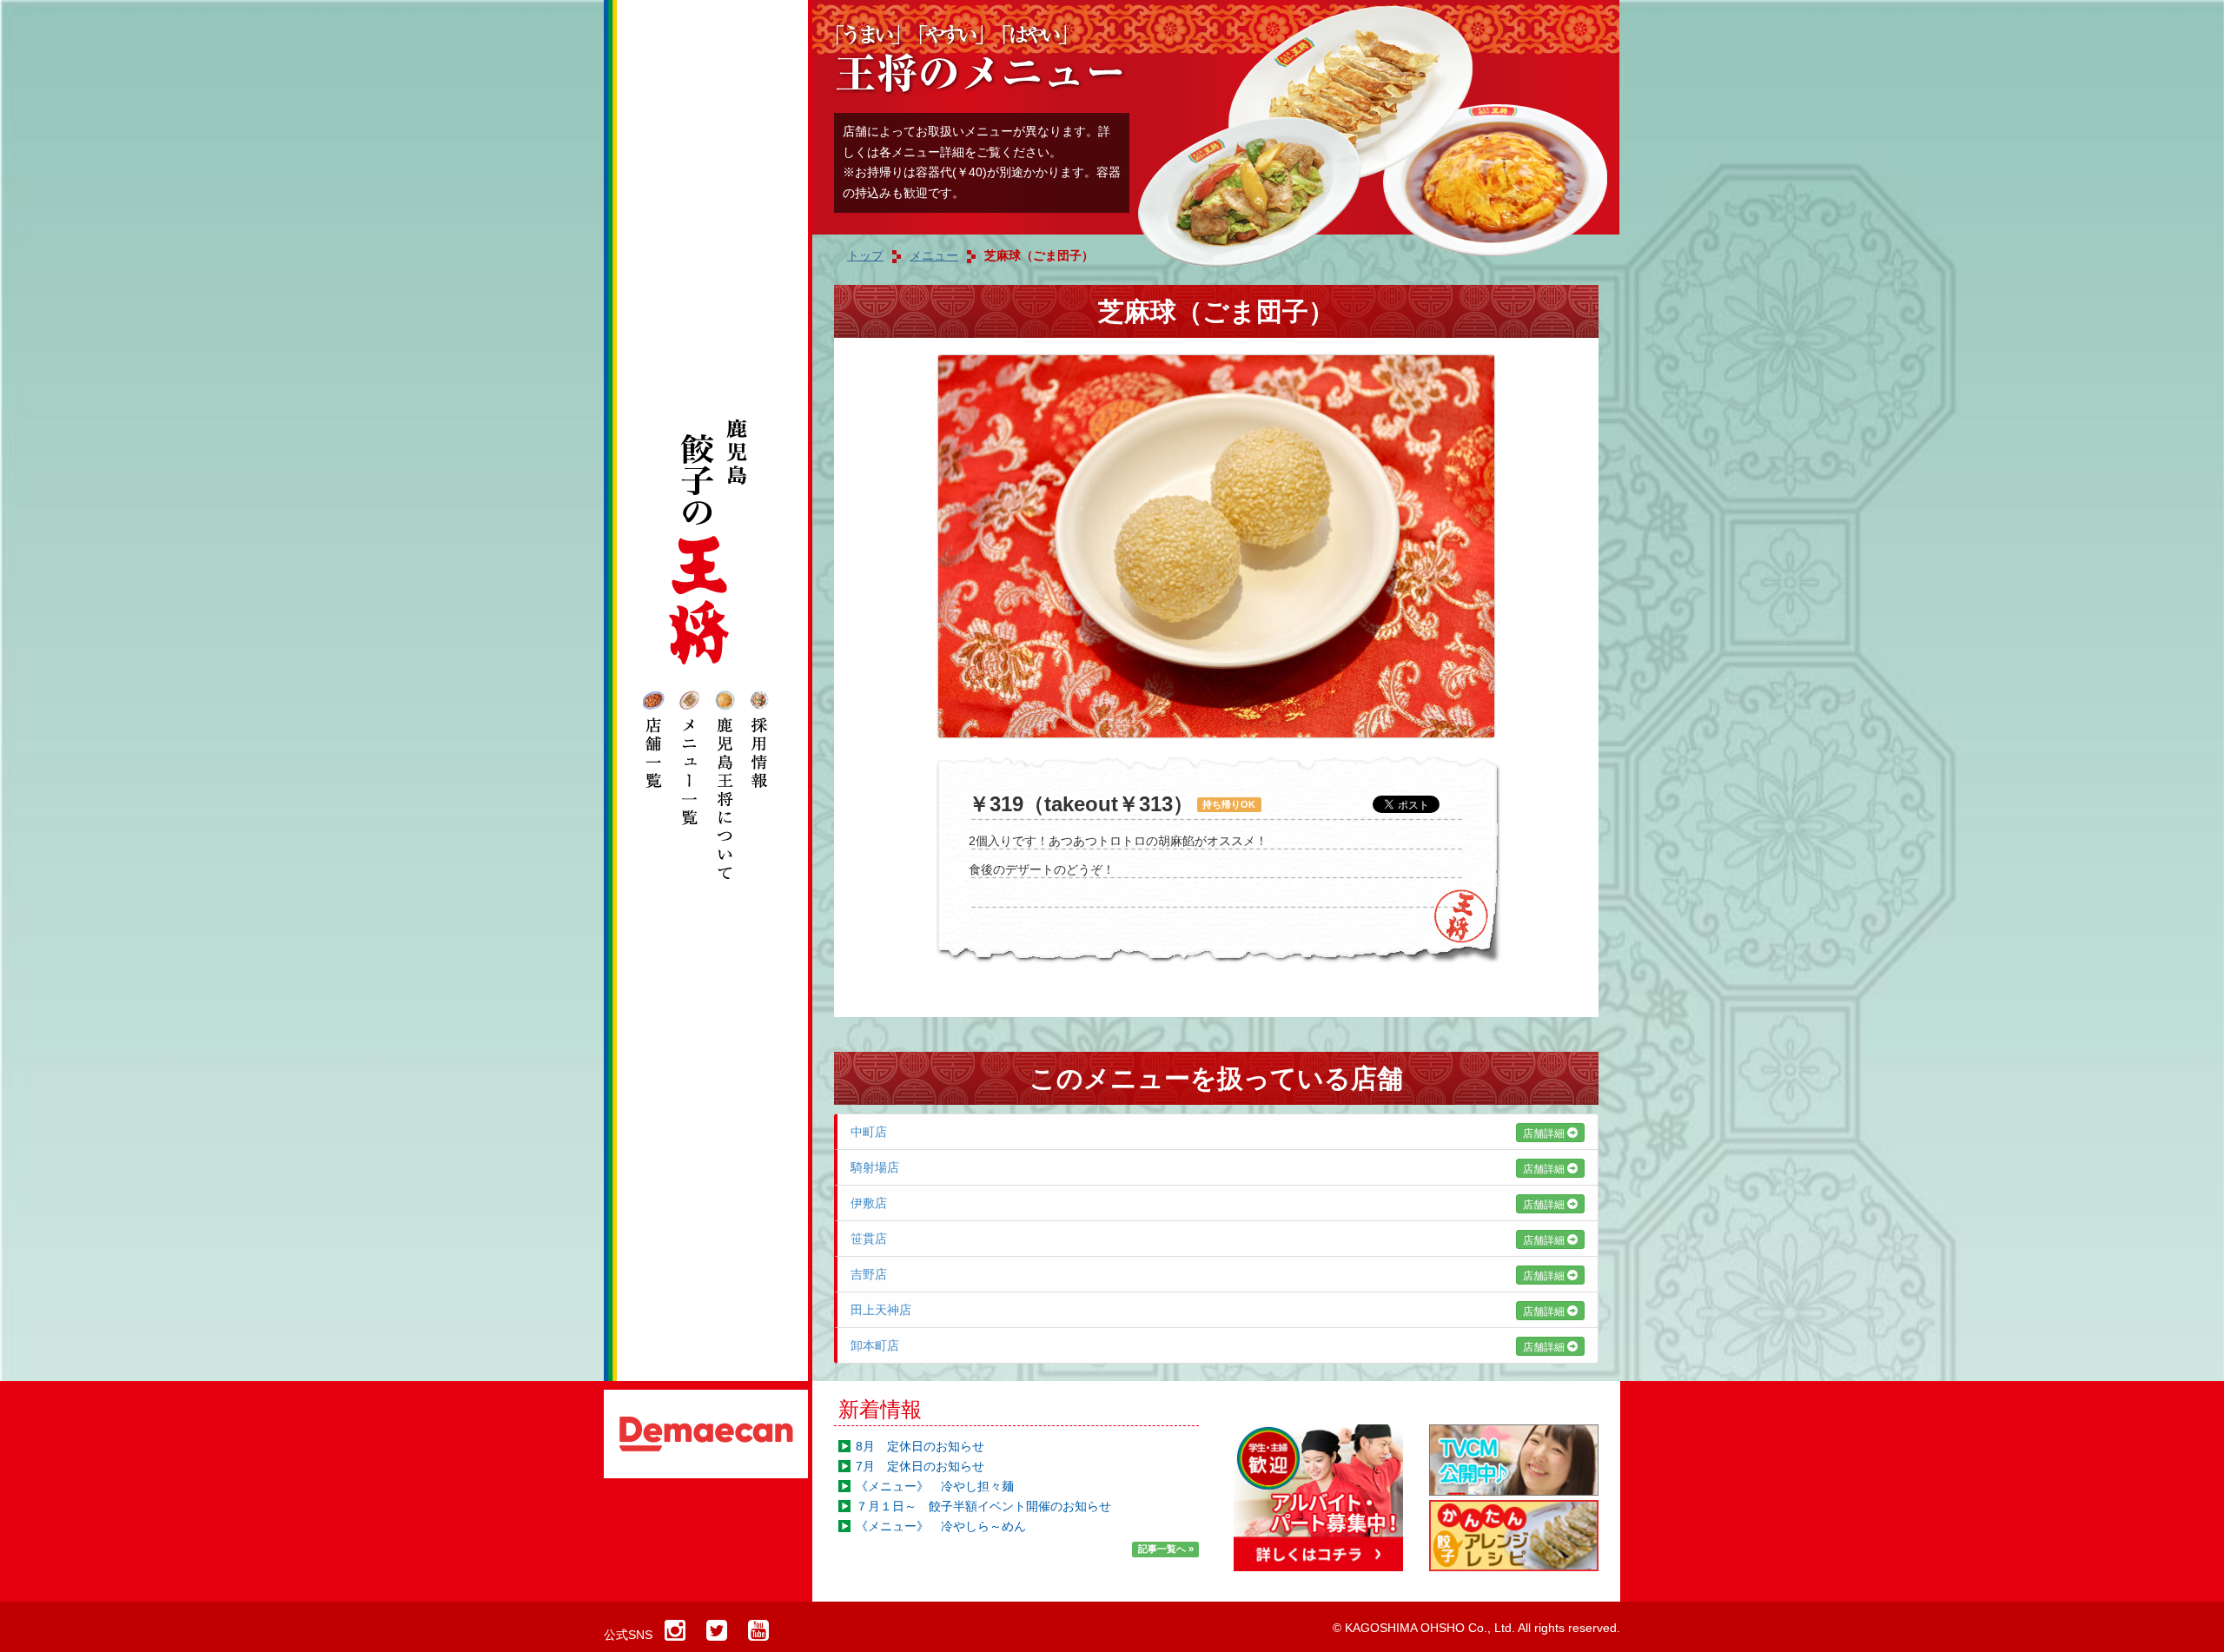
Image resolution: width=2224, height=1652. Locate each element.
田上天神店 (1209, 1310)
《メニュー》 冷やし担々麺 (935, 1486)
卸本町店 (1209, 1346)
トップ (865, 255)
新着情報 (880, 1409)
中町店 (1209, 1132)
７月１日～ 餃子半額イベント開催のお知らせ (983, 1506)
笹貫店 (1209, 1239)
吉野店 (1209, 1275)
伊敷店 (1209, 1203)
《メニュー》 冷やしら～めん (941, 1526)
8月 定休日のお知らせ (920, 1446)
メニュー (934, 255)
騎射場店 (1209, 1168)
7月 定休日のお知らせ (920, 1466)
